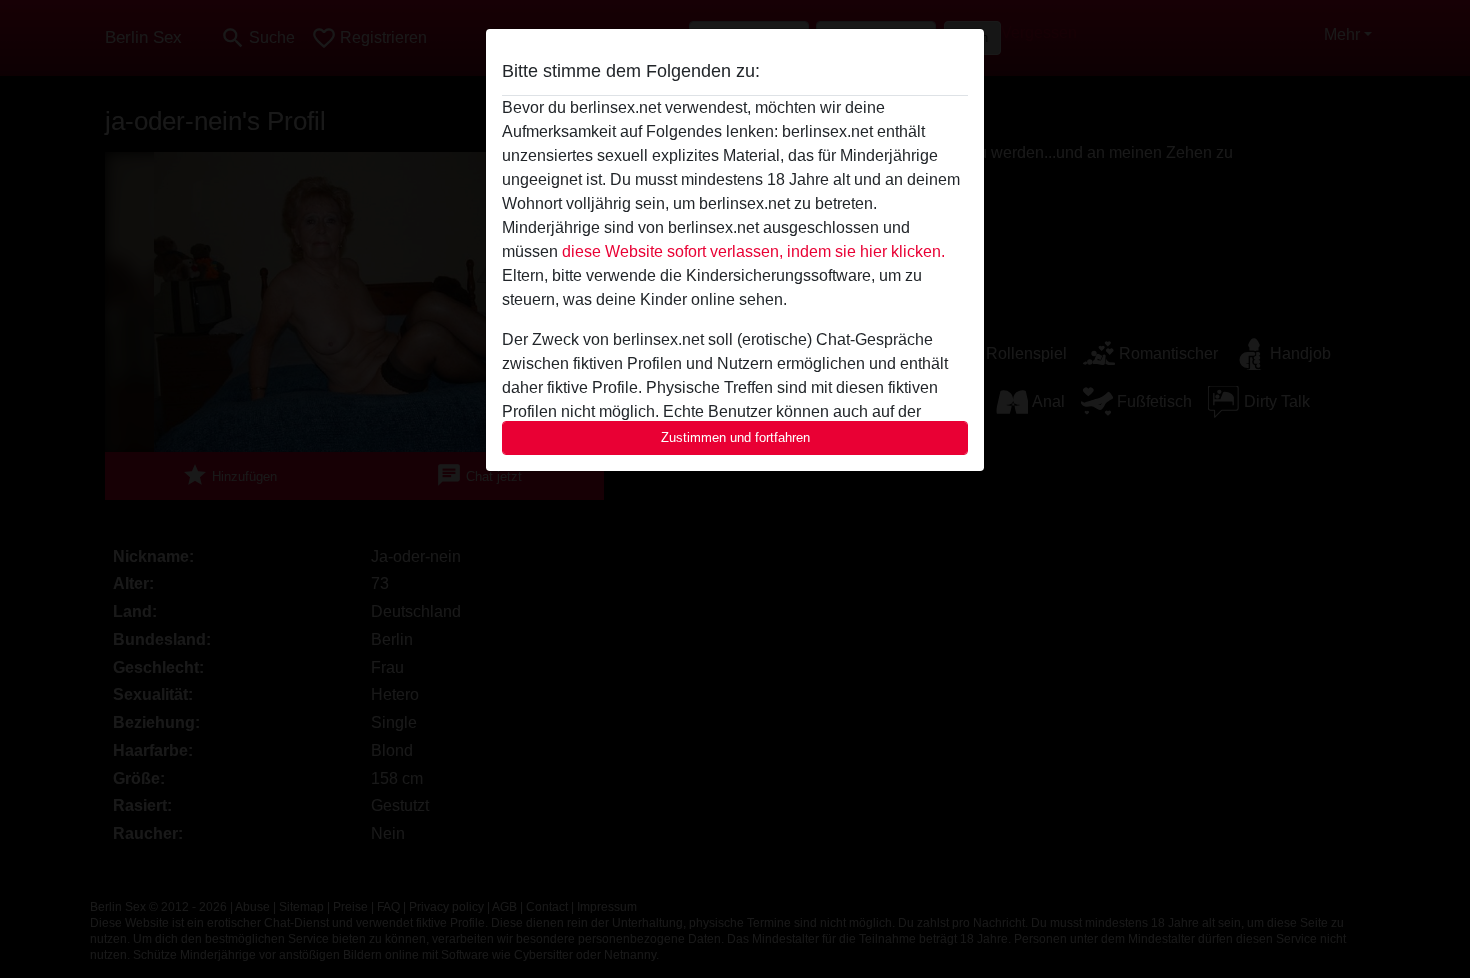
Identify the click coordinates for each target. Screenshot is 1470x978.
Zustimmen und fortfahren (735, 437)
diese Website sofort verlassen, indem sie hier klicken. (753, 251)
